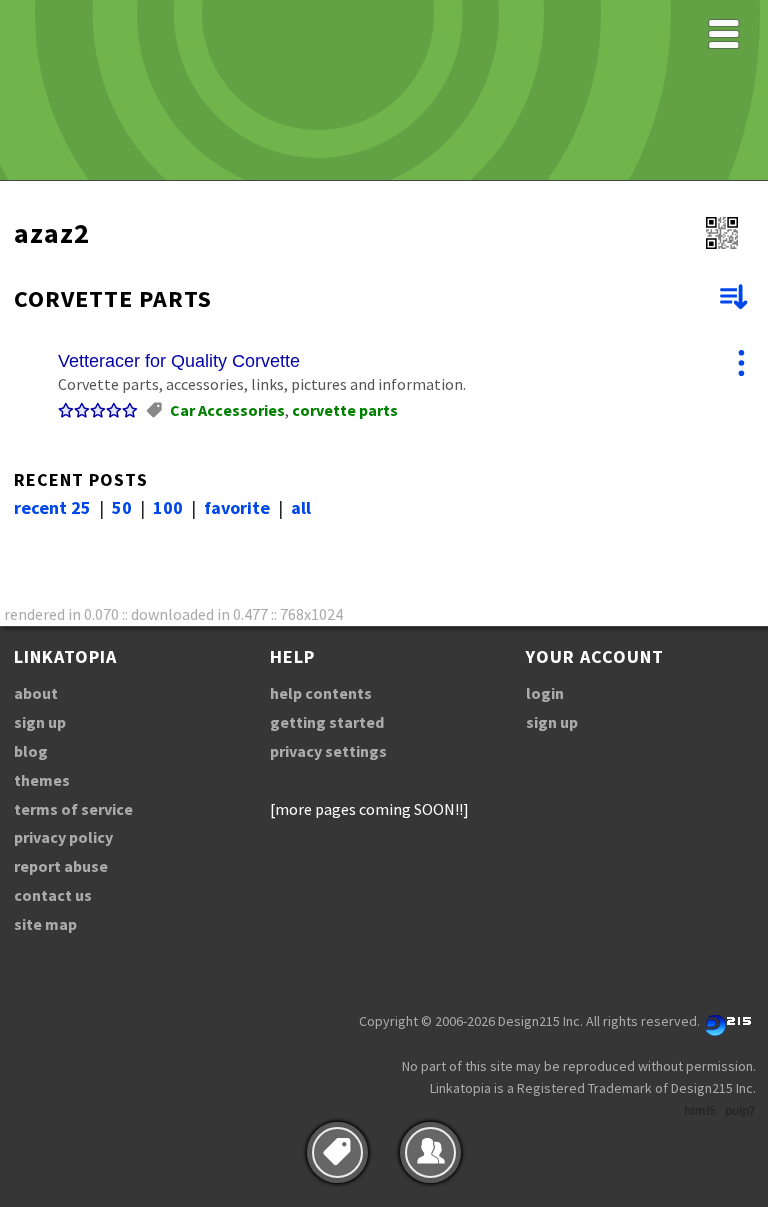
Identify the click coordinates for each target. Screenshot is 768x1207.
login (545, 693)
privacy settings (328, 751)
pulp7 (740, 1111)
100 (168, 507)
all (301, 507)
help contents (321, 693)
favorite (237, 507)
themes (42, 780)
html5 (700, 1111)
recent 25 (52, 507)
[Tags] (337, 1152)
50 (122, 507)
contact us (53, 895)
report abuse (61, 866)
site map (45, 924)
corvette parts (345, 410)
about (36, 693)
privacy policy (63, 837)
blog (31, 751)
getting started (327, 722)
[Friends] (430, 1152)
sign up (40, 722)
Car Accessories (227, 410)
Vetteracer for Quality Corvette (179, 361)
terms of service (73, 809)
